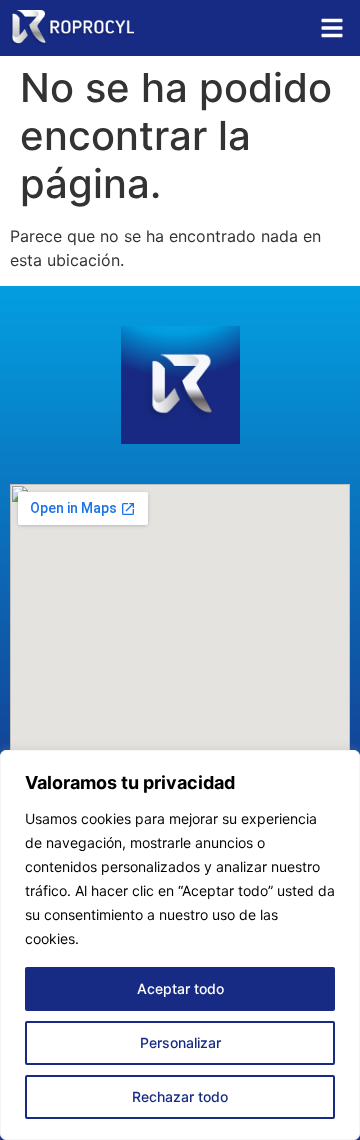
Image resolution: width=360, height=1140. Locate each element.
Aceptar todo (180, 988)
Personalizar (180, 1042)
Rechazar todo (180, 1096)
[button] (332, 28)
